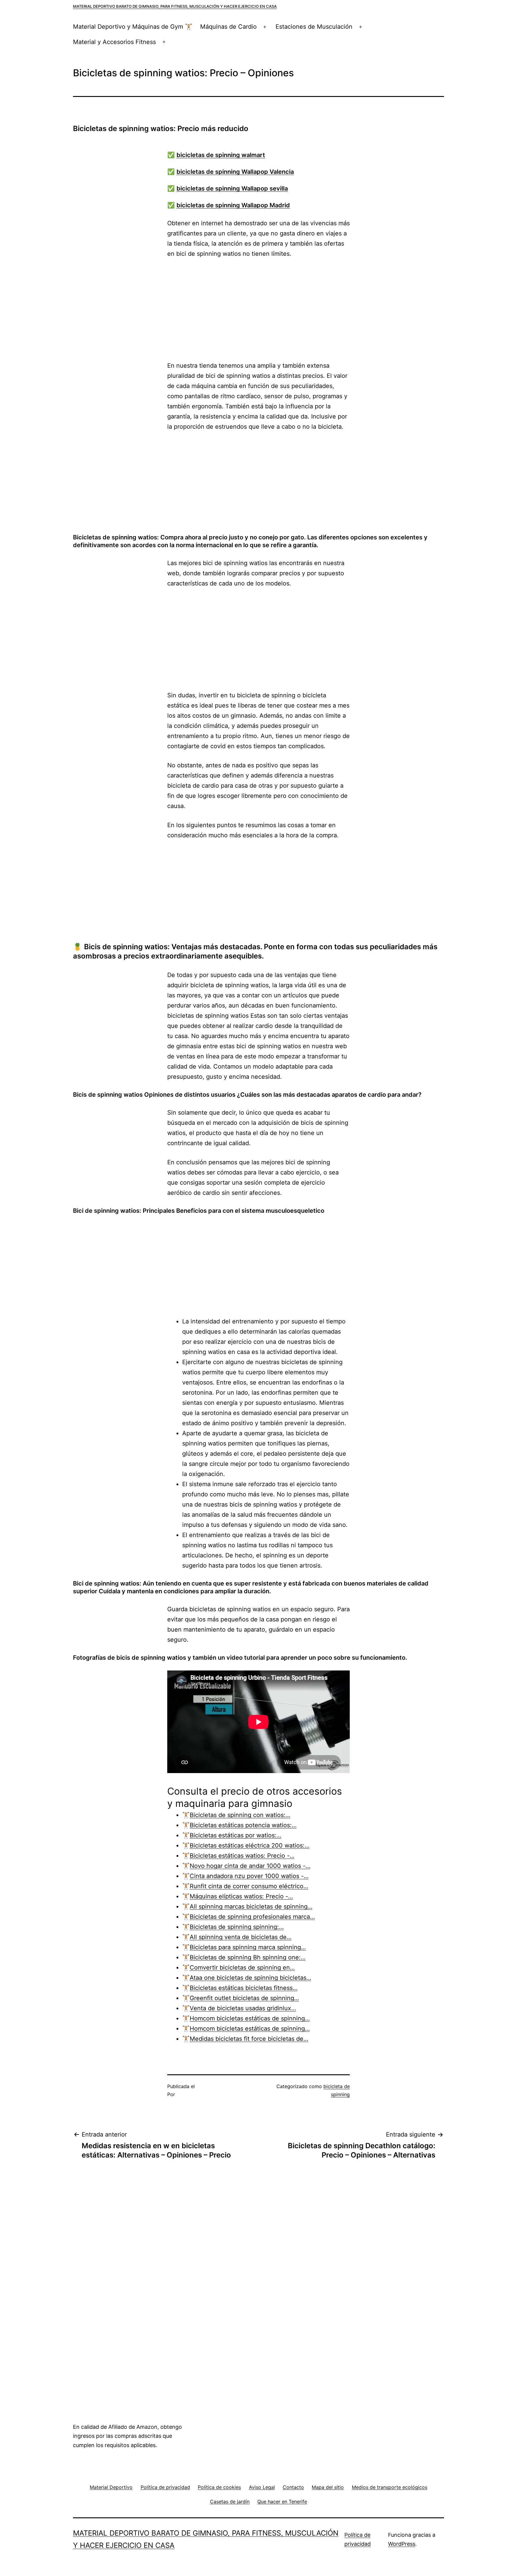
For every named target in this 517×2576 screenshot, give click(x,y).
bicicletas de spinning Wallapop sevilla (232, 188)
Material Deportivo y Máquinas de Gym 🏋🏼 (133, 27)
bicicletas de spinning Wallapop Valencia (235, 172)
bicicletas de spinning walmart (221, 155)
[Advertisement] (258, 310)
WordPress (402, 2544)
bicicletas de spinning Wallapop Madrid (233, 205)
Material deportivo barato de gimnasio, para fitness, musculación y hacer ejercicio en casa (175, 6)
